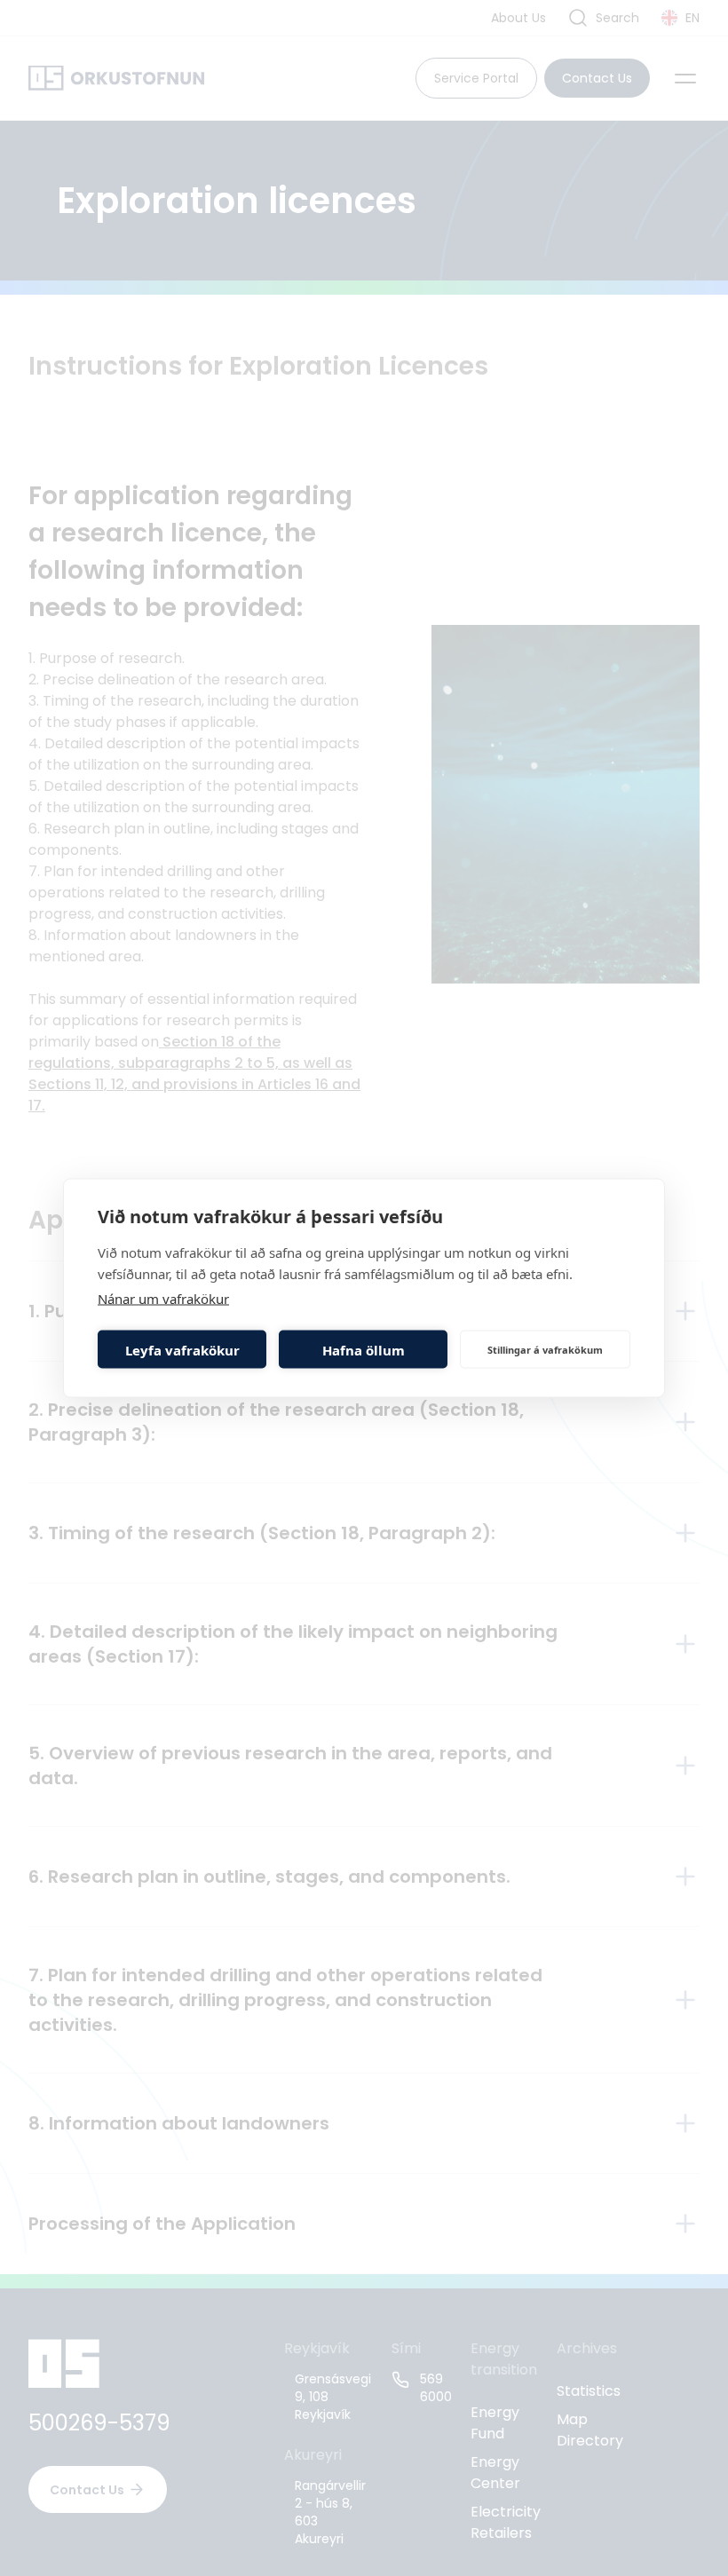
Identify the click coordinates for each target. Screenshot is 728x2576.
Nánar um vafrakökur (163, 1299)
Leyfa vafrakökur (182, 1349)
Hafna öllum (364, 1349)
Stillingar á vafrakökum (545, 1349)
